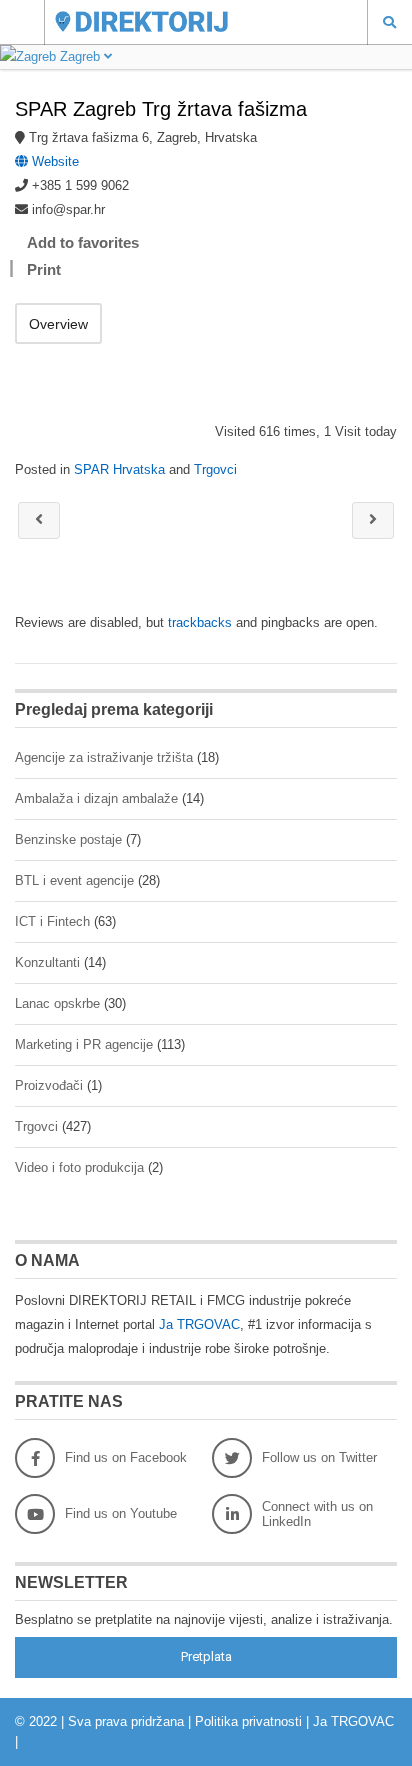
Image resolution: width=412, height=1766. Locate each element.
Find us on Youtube (121, 1513)
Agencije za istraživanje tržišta (104, 757)
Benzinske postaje (68, 839)
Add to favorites (83, 242)
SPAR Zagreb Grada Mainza (373, 520)
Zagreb (80, 56)
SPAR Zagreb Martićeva (39, 520)
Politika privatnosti (248, 1721)
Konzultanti (47, 962)
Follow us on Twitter (319, 1457)
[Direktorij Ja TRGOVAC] (187, 21)
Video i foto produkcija (79, 1167)
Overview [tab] (58, 324)
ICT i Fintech (52, 921)
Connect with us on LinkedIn (317, 1514)
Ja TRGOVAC (199, 1324)
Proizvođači (49, 1085)
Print (44, 269)
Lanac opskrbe (57, 1003)
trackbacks (200, 622)
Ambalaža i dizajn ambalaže (96, 798)
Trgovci (215, 469)
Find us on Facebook (126, 1457)
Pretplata (206, 1656)
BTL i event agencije (74, 880)
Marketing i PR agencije (84, 1044)
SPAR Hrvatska (119, 469)
